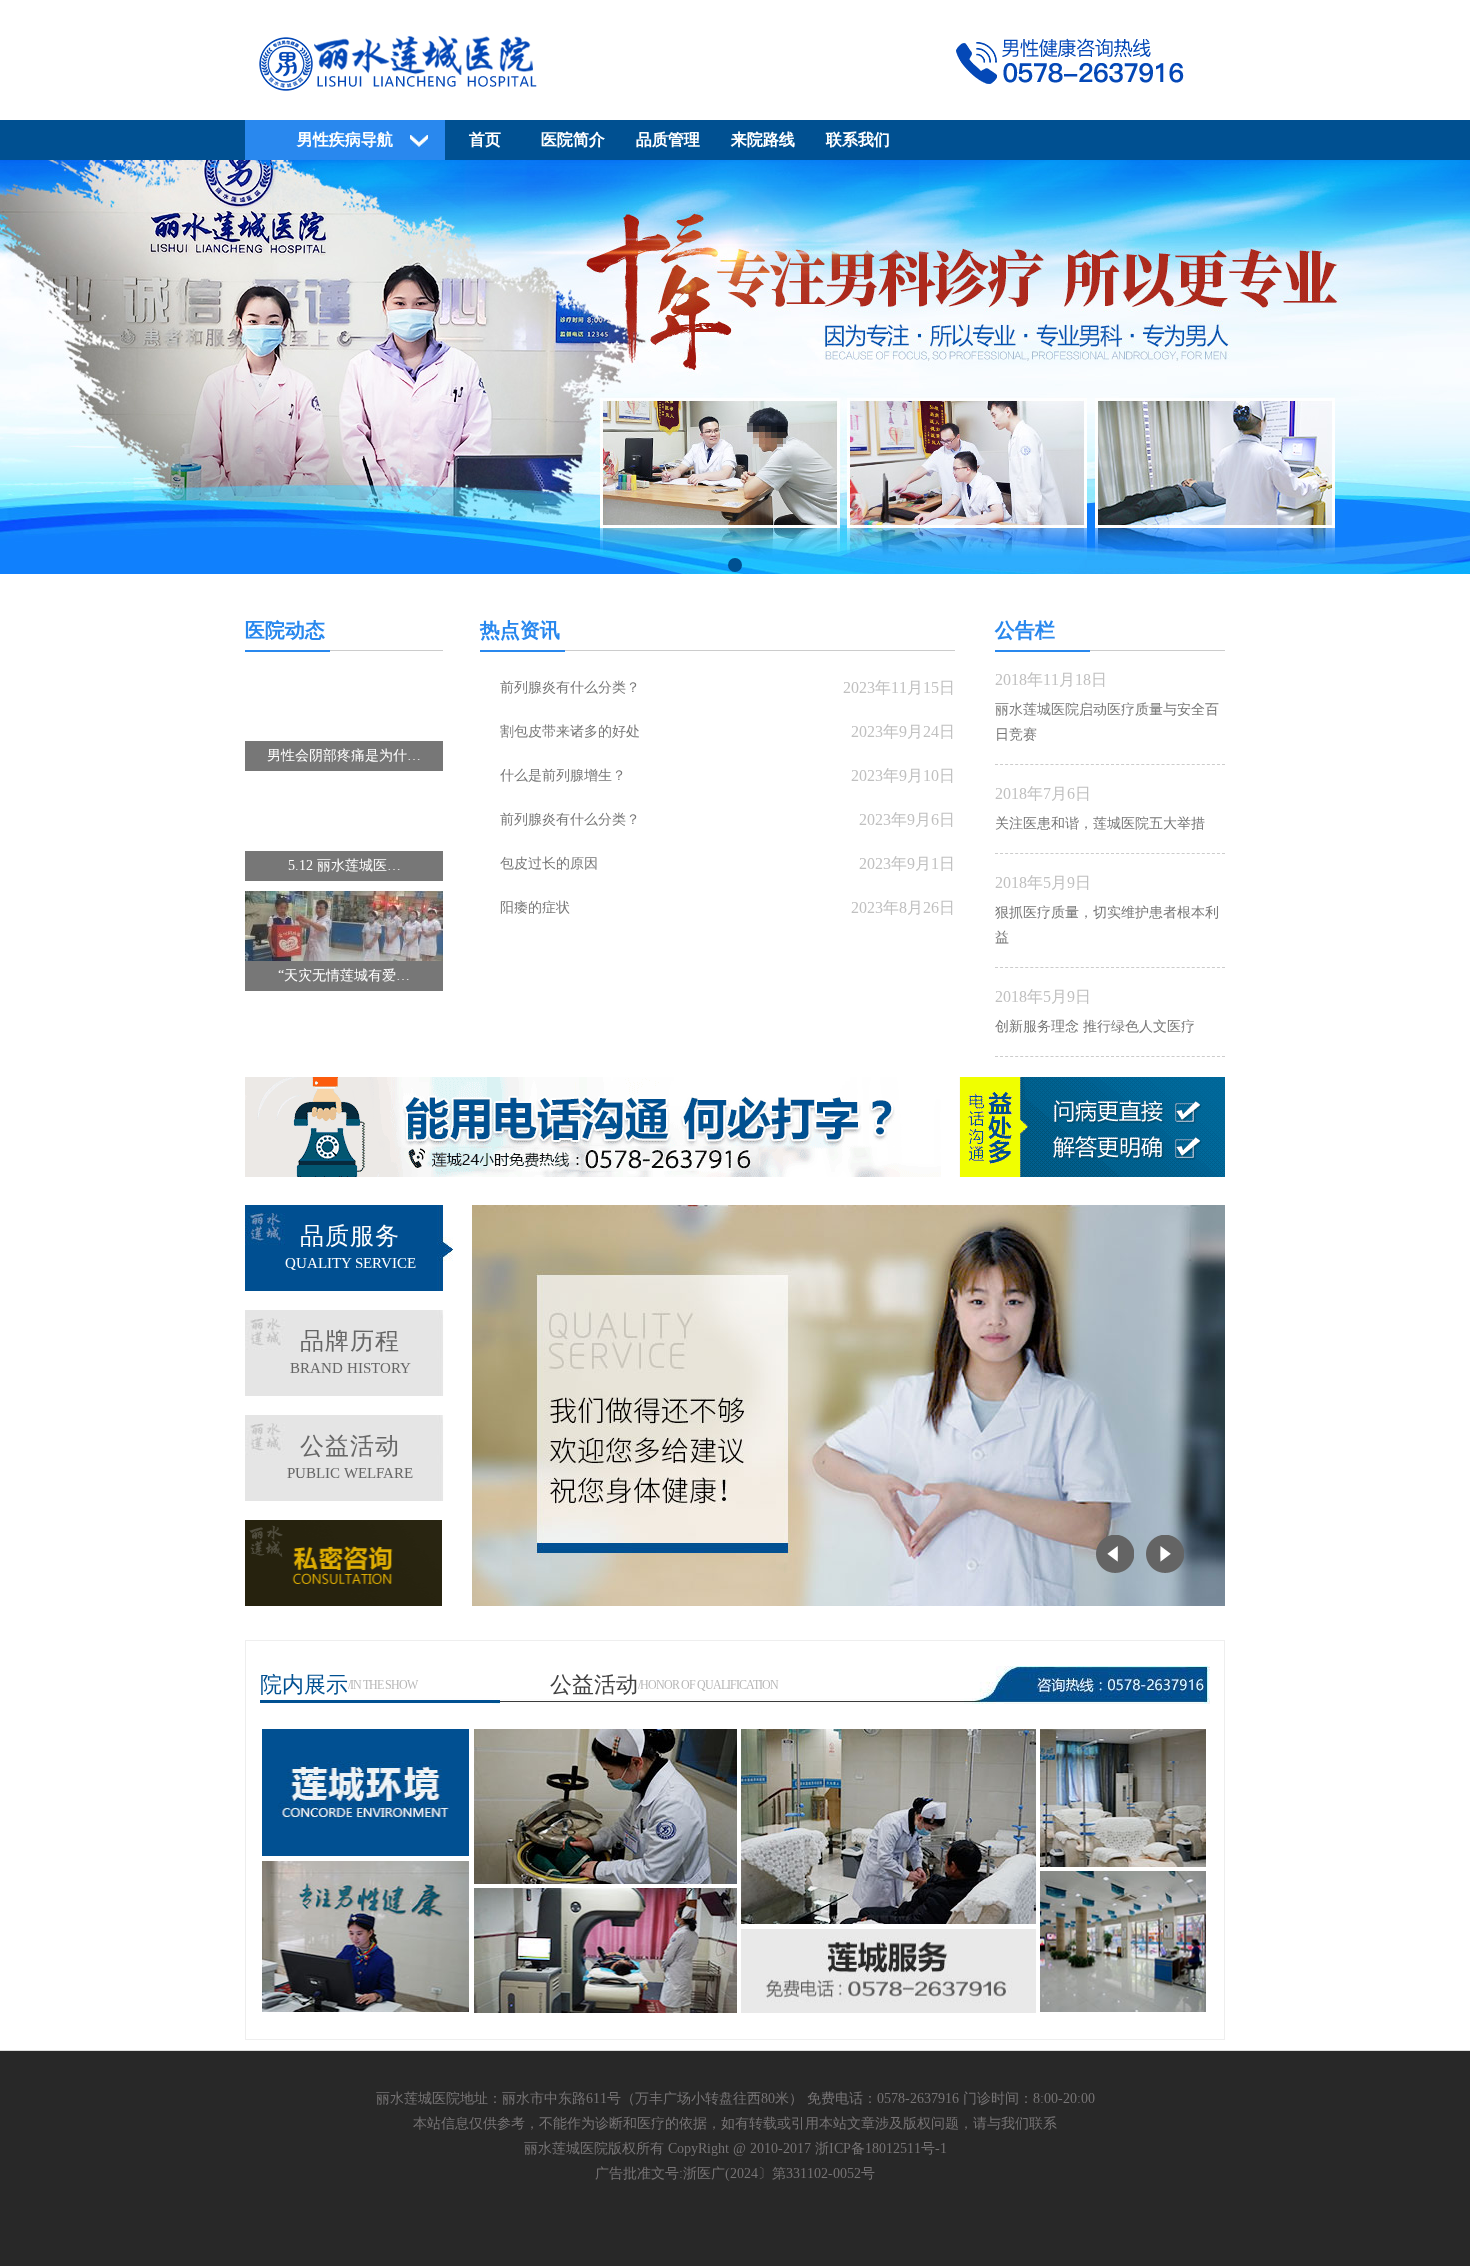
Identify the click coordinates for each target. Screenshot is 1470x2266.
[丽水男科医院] (735, 96)
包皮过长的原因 (549, 863)
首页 (485, 139)
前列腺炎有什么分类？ (570, 687)
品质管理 (668, 139)
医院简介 (573, 139)
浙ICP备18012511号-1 (881, 2148)
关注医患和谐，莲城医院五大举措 (1100, 823)
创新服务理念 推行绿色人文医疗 (1095, 1026)
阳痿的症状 (535, 907)
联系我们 (858, 139)
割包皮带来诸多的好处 (570, 731)
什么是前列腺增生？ (563, 775)
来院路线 (763, 139)
